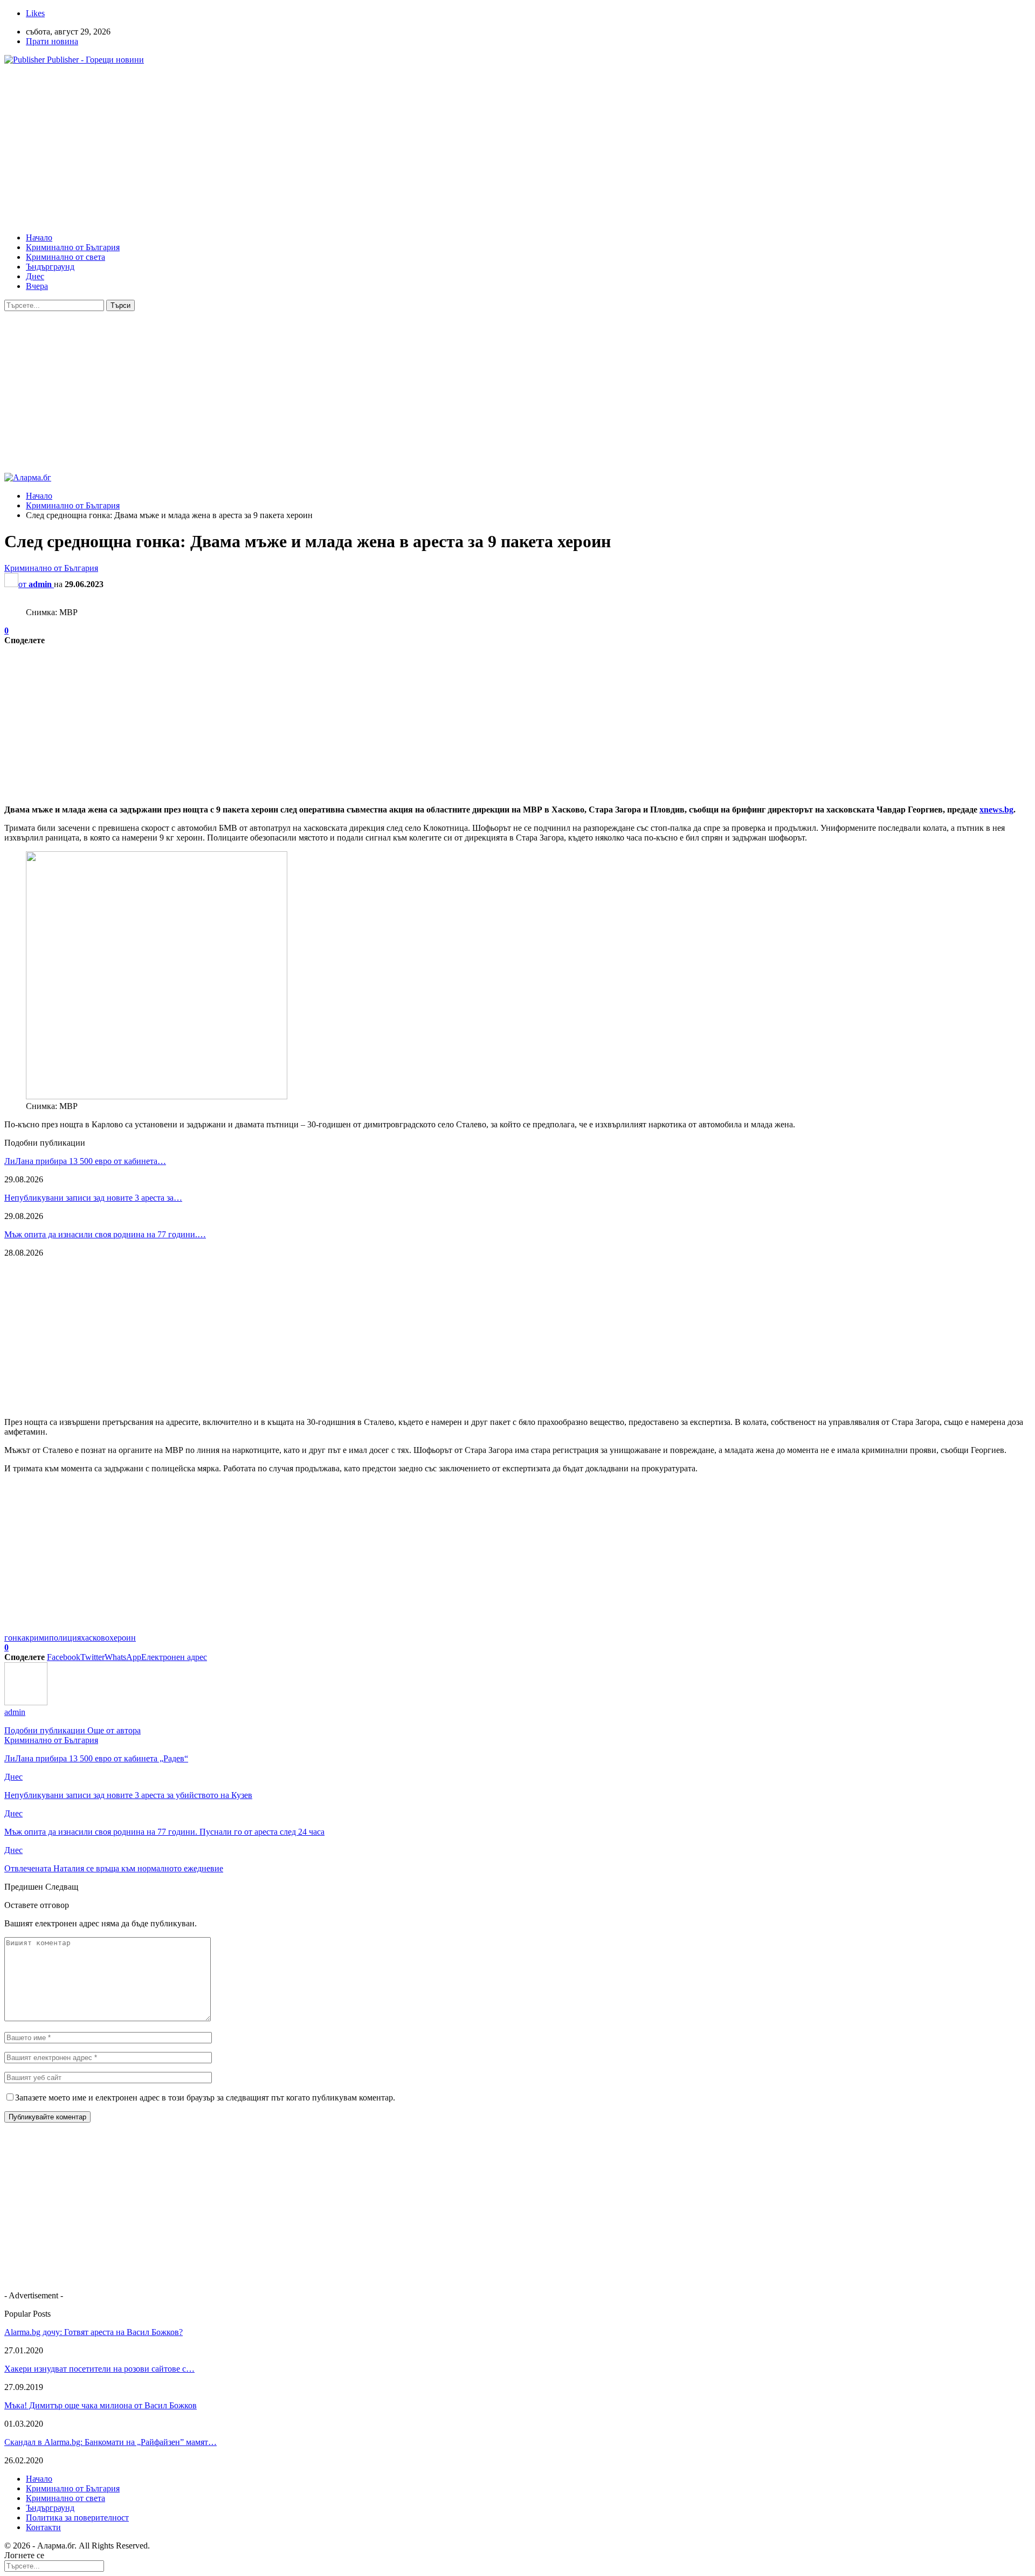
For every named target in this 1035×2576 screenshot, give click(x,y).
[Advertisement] (328, 149)
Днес (35, 276)
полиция (65, 1638)
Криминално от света (65, 257)
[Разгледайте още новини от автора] (26, 1702)
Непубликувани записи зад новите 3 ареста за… (93, 1198)
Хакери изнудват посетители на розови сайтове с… (99, 2369)
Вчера (37, 286)
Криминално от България (73, 247)
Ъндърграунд (50, 267)
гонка (15, 1638)
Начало (39, 237)
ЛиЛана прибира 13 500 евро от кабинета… (85, 1161)
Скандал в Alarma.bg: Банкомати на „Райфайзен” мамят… (111, 2442)
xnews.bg (996, 810)
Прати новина (52, 41)
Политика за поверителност (77, 2518)
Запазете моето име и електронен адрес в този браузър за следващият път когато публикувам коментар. (205, 2098)
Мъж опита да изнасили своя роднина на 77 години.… (105, 1234)
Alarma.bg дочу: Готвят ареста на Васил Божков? (94, 2332)
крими (37, 1638)
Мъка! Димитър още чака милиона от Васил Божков (101, 2405)
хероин (123, 1638)
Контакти (43, 2527)
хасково (95, 1638)
